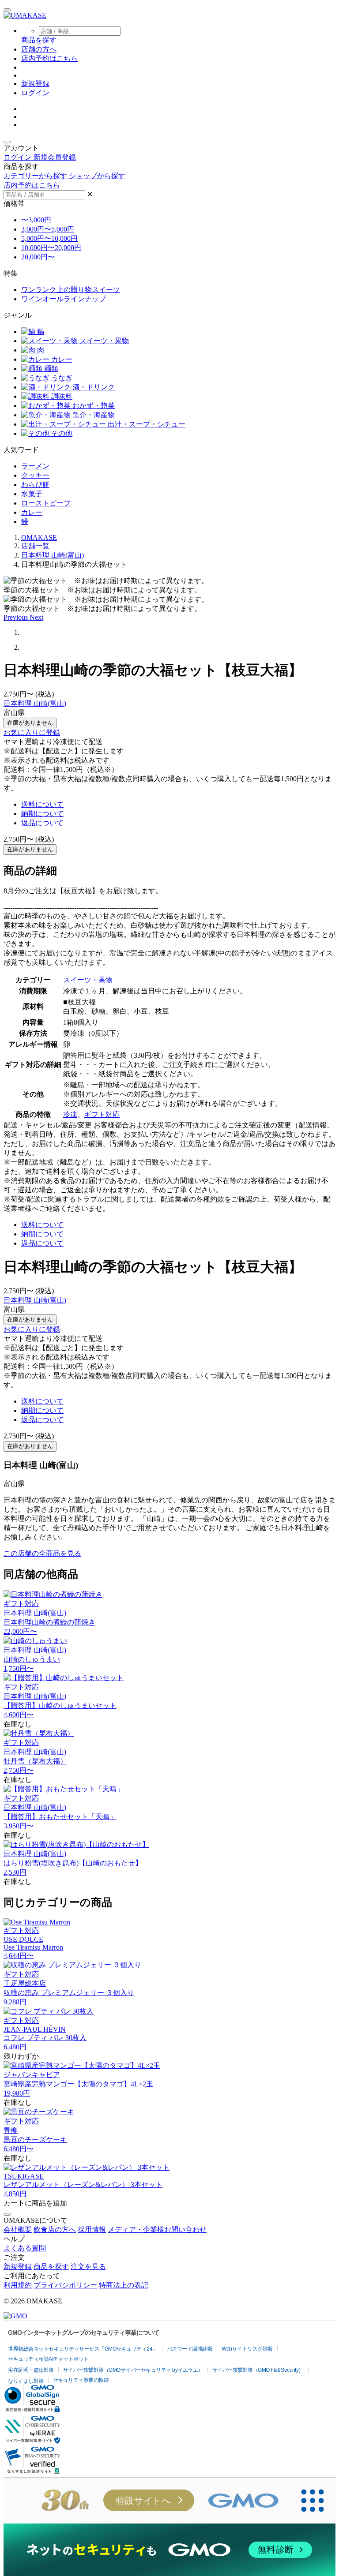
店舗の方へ (39, 49)
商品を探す (51, 2267)
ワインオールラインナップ (64, 299)
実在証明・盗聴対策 (31, 2370)
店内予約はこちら (49, 58)
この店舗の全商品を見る (42, 1553)
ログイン (35, 93)
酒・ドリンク (93, 387)
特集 (11, 273)
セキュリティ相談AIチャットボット (48, 2359)
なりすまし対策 (26, 2381)
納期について (42, 814)
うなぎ (61, 378)
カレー (61, 359)
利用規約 (18, 2285)
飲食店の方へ (55, 2230)
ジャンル (18, 315)
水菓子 (32, 494)
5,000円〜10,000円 (49, 238)
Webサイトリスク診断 (247, 2349)
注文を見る (88, 2267)
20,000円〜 (38, 257)
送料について (42, 804)
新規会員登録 (55, 157)
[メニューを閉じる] (7, 142)
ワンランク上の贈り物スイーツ (71, 290)
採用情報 (92, 2230)
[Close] (7, 2214)
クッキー (35, 475)
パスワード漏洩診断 (190, 2349)
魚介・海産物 (93, 415)
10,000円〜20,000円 (51, 248)
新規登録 (35, 84)
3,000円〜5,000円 (48, 229)
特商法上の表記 (124, 2285)
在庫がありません (30, 723)
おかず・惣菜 (93, 406)
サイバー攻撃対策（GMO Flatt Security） (258, 2370)
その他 (61, 433)
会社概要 (18, 2230)
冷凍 (70, 1114)
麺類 (50, 369)
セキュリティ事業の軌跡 (81, 2380)
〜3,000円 (36, 220)
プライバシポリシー (65, 2285)
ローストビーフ (46, 503)
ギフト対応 (102, 1114)
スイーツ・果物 (103, 341)
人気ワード (21, 450)
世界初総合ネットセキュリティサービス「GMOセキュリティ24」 (83, 2349)
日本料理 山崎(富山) (35, 703)
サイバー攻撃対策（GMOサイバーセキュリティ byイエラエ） (133, 2370)
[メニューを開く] (7, 10)
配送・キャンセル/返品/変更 (48, 1125)
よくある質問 (25, 2248)
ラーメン (35, 466)
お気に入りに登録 (32, 732)
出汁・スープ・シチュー (146, 424)
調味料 (61, 396)
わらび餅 (35, 485)
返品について (42, 823)
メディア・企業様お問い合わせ (157, 2230)
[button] (17, 617)
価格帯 (14, 204)
